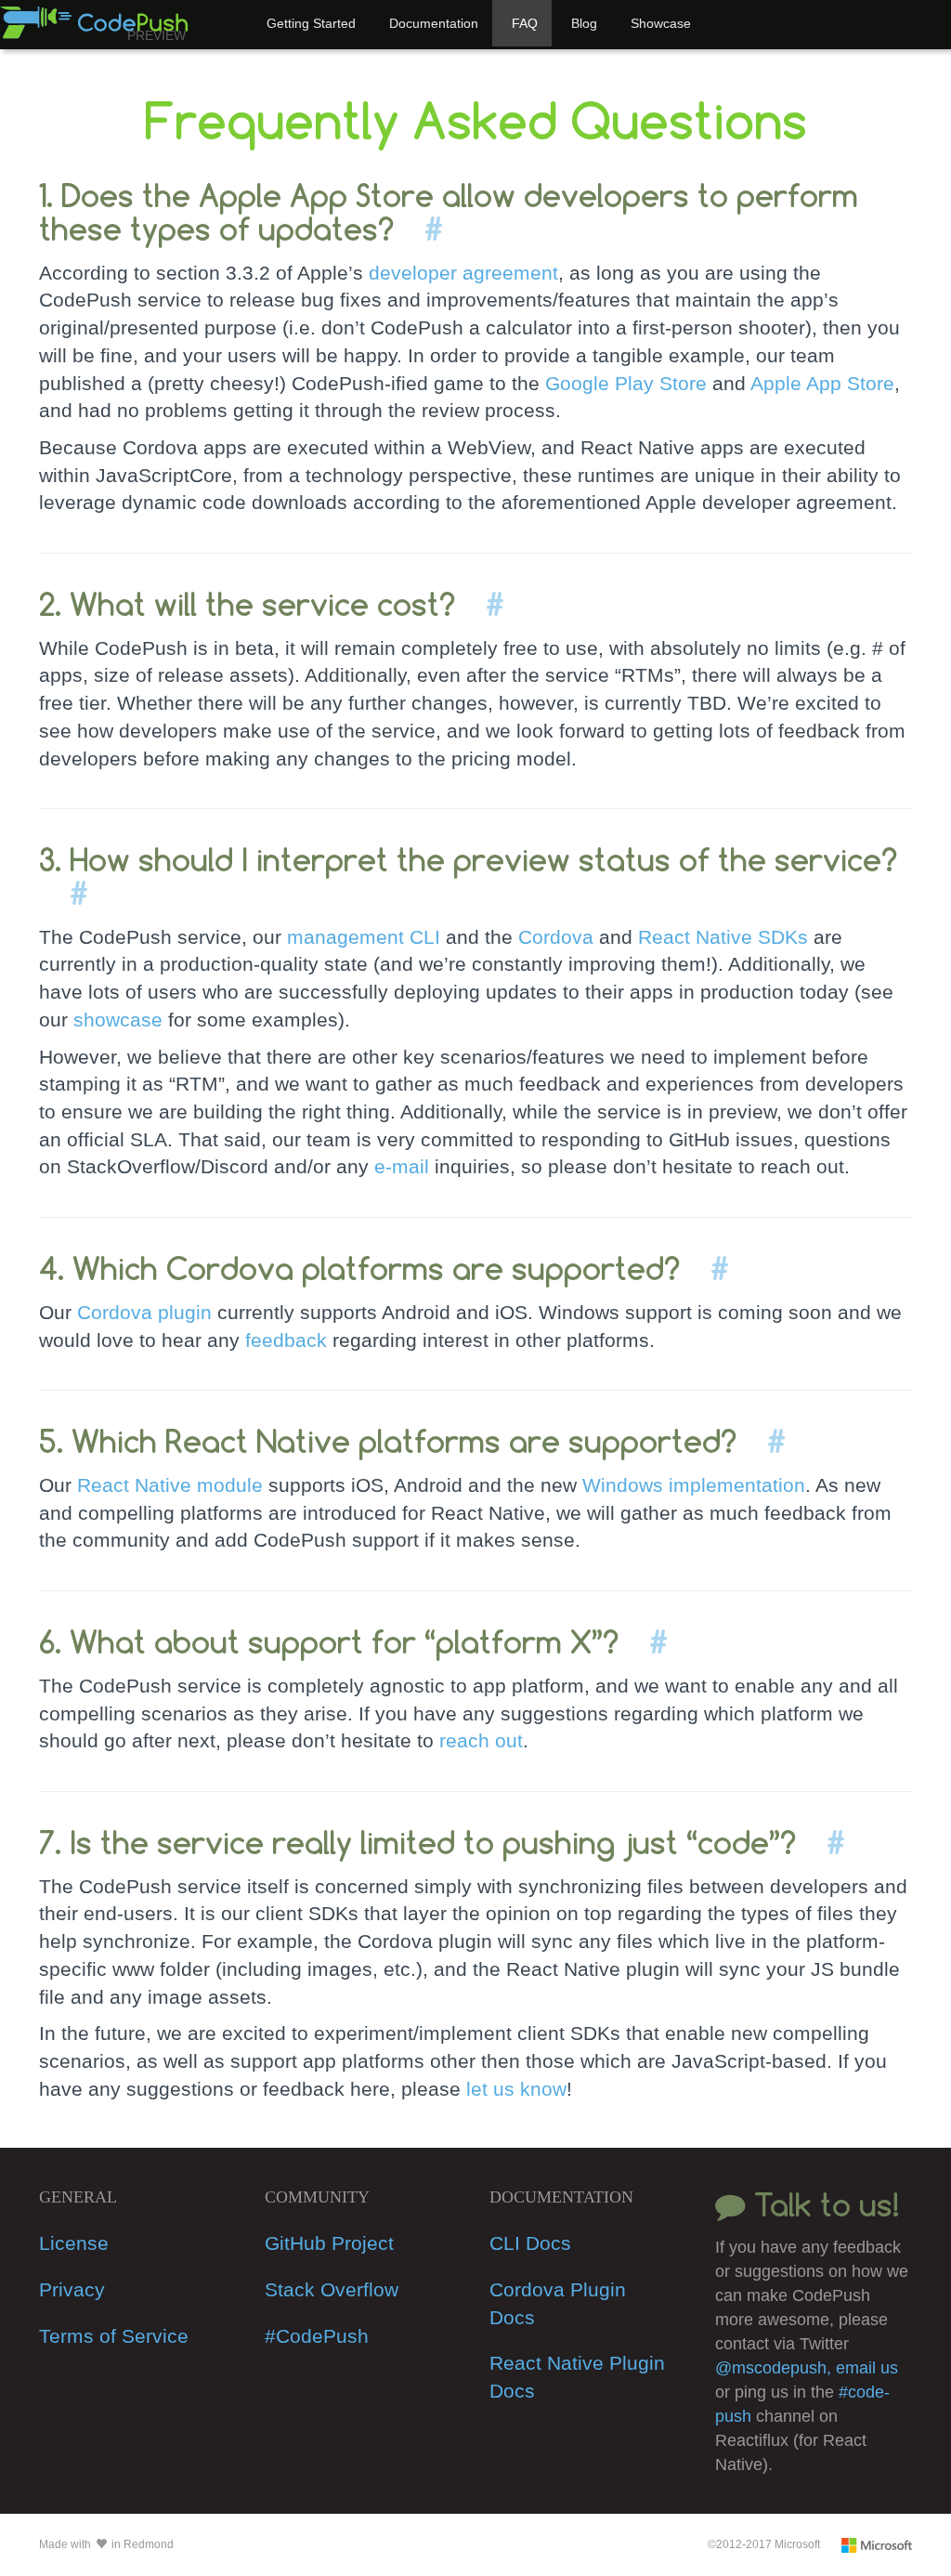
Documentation (434, 23)
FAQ (525, 23)
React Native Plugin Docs (577, 2377)
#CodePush (317, 2336)
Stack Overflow (332, 2289)
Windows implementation (694, 1485)
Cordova (556, 937)
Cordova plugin (144, 1312)
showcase (118, 1020)
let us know (516, 2089)
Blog (584, 23)
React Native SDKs (723, 937)
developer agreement (463, 273)
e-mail (402, 1166)
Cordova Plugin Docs (558, 2303)
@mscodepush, (775, 2368)
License (74, 2243)
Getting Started (311, 23)
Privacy (72, 2289)
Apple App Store (822, 383)
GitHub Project (329, 2243)
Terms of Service (114, 2336)
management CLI (364, 937)
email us (867, 2368)
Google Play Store (626, 383)
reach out (481, 1740)
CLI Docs (530, 2243)
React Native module (170, 1485)
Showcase (661, 23)
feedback (286, 1340)
